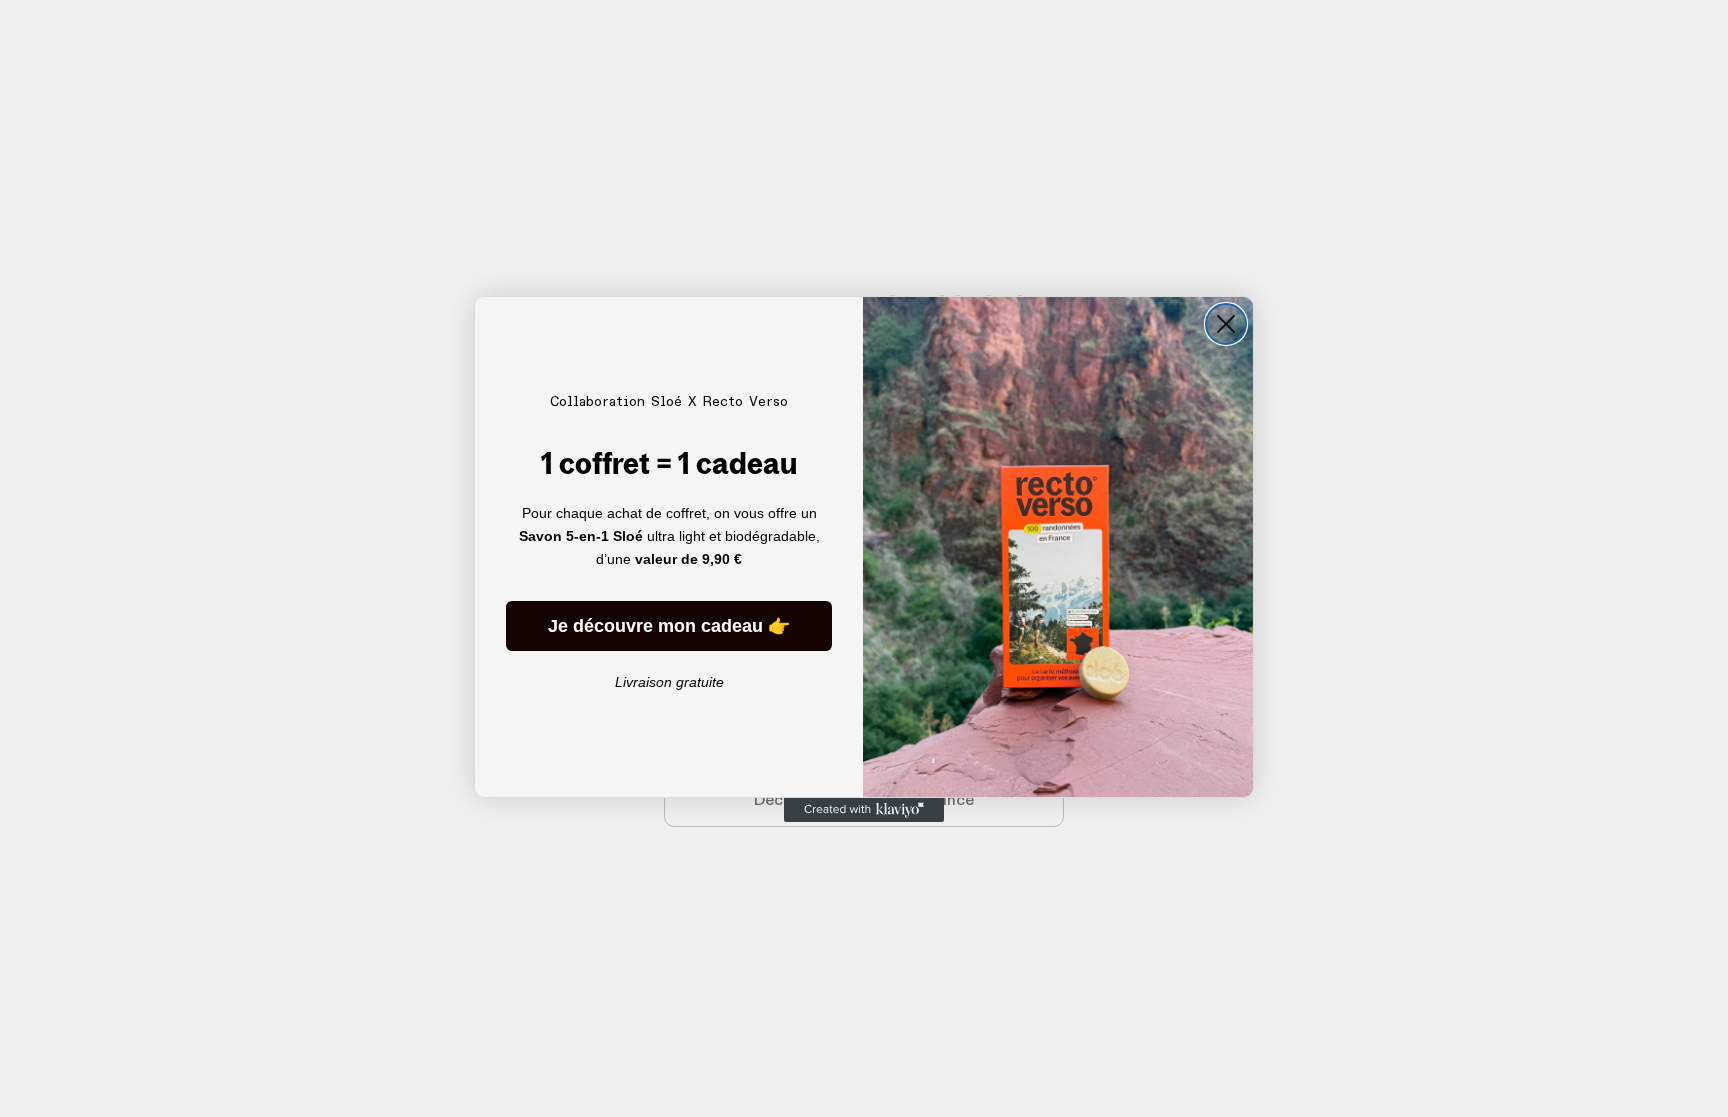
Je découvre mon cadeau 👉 (669, 626)
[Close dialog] (1226, 324)
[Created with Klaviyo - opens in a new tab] (864, 810)
